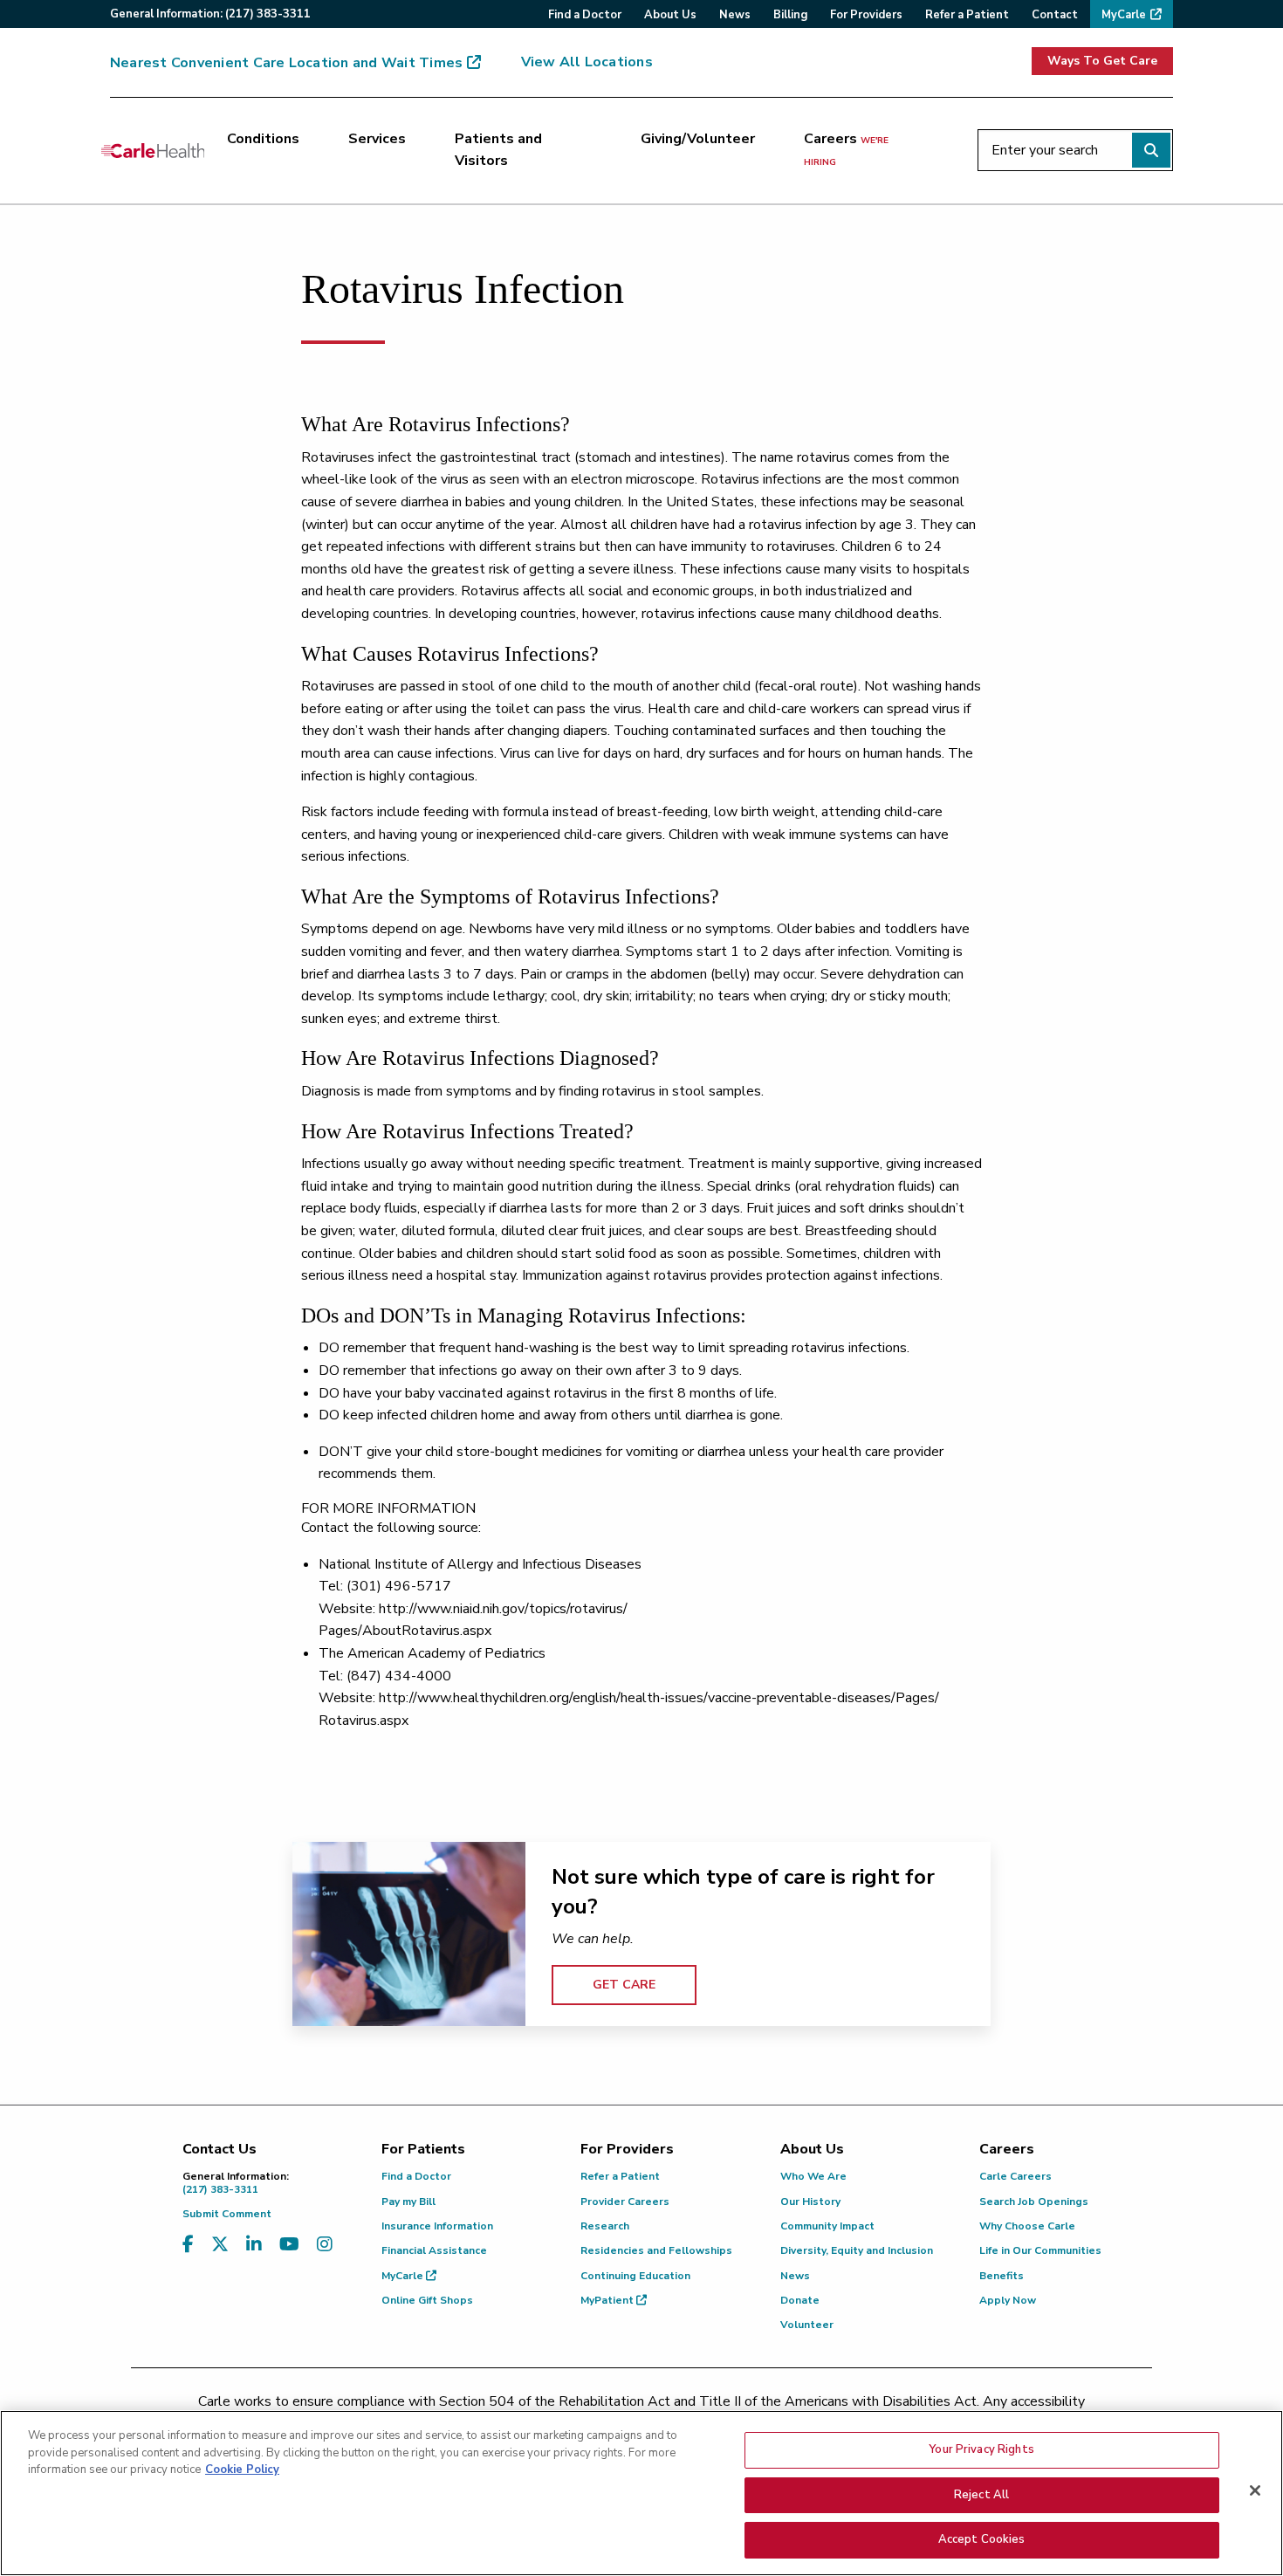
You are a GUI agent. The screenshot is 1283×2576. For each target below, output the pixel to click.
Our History (810, 2202)
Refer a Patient (620, 2176)
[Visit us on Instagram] (325, 2245)
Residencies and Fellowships (656, 2250)
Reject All (981, 2495)
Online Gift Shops (427, 2300)
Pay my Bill (408, 2202)
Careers (846, 149)
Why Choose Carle (1027, 2226)
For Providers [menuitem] (866, 15)
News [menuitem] (735, 15)
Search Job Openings (1034, 2202)
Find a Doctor (416, 2176)
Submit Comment (227, 2214)
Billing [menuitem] (790, 15)
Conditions (263, 139)
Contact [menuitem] (1055, 15)
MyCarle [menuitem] (1124, 15)
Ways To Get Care (1102, 61)
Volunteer (807, 2325)
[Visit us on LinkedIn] (254, 2245)
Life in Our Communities (1040, 2250)
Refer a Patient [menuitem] (967, 15)
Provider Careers (625, 2202)
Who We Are (813, 2176)
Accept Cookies (982, 2539)
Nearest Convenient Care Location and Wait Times (286, 63)
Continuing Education (635, 2276)
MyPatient (608, 2300)
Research (605, 2226)
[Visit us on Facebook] (188, 2245)
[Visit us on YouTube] (289, 2245)
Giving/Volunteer (698, 139)
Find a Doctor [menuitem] (585, 15)
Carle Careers (1015, 2176)
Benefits (1002, 2276)
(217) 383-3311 (236, 2183)
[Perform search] (1151, 150)
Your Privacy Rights (981, 2449)
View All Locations (587, 62)
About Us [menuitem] (670, 15)
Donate (800, 2300)
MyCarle (404, 2276)
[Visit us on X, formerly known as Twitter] (220, 2245)
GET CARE (624, 1985)
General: (210, 14)
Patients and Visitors (498, 150)
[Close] (1255, 2490)
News (795, 2276)
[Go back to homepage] (153, 150)
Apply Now (1008, 2300)
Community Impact (827, 2226)
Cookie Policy (242, 2470)
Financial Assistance (434, 2250)
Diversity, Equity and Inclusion (857, 2250)
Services (377, 139)
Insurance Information (437, 2226)
